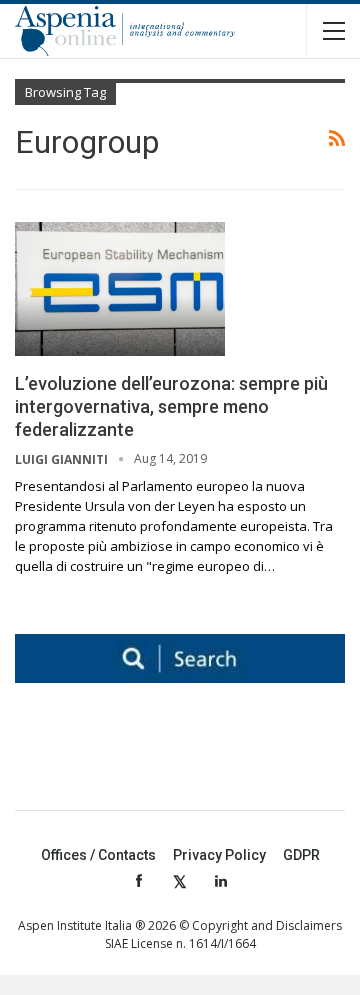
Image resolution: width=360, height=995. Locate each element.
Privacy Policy (219, 855)
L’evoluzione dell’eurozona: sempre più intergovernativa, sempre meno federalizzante (171, 406)
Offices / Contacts (98, 855)
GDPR (301, 855)
